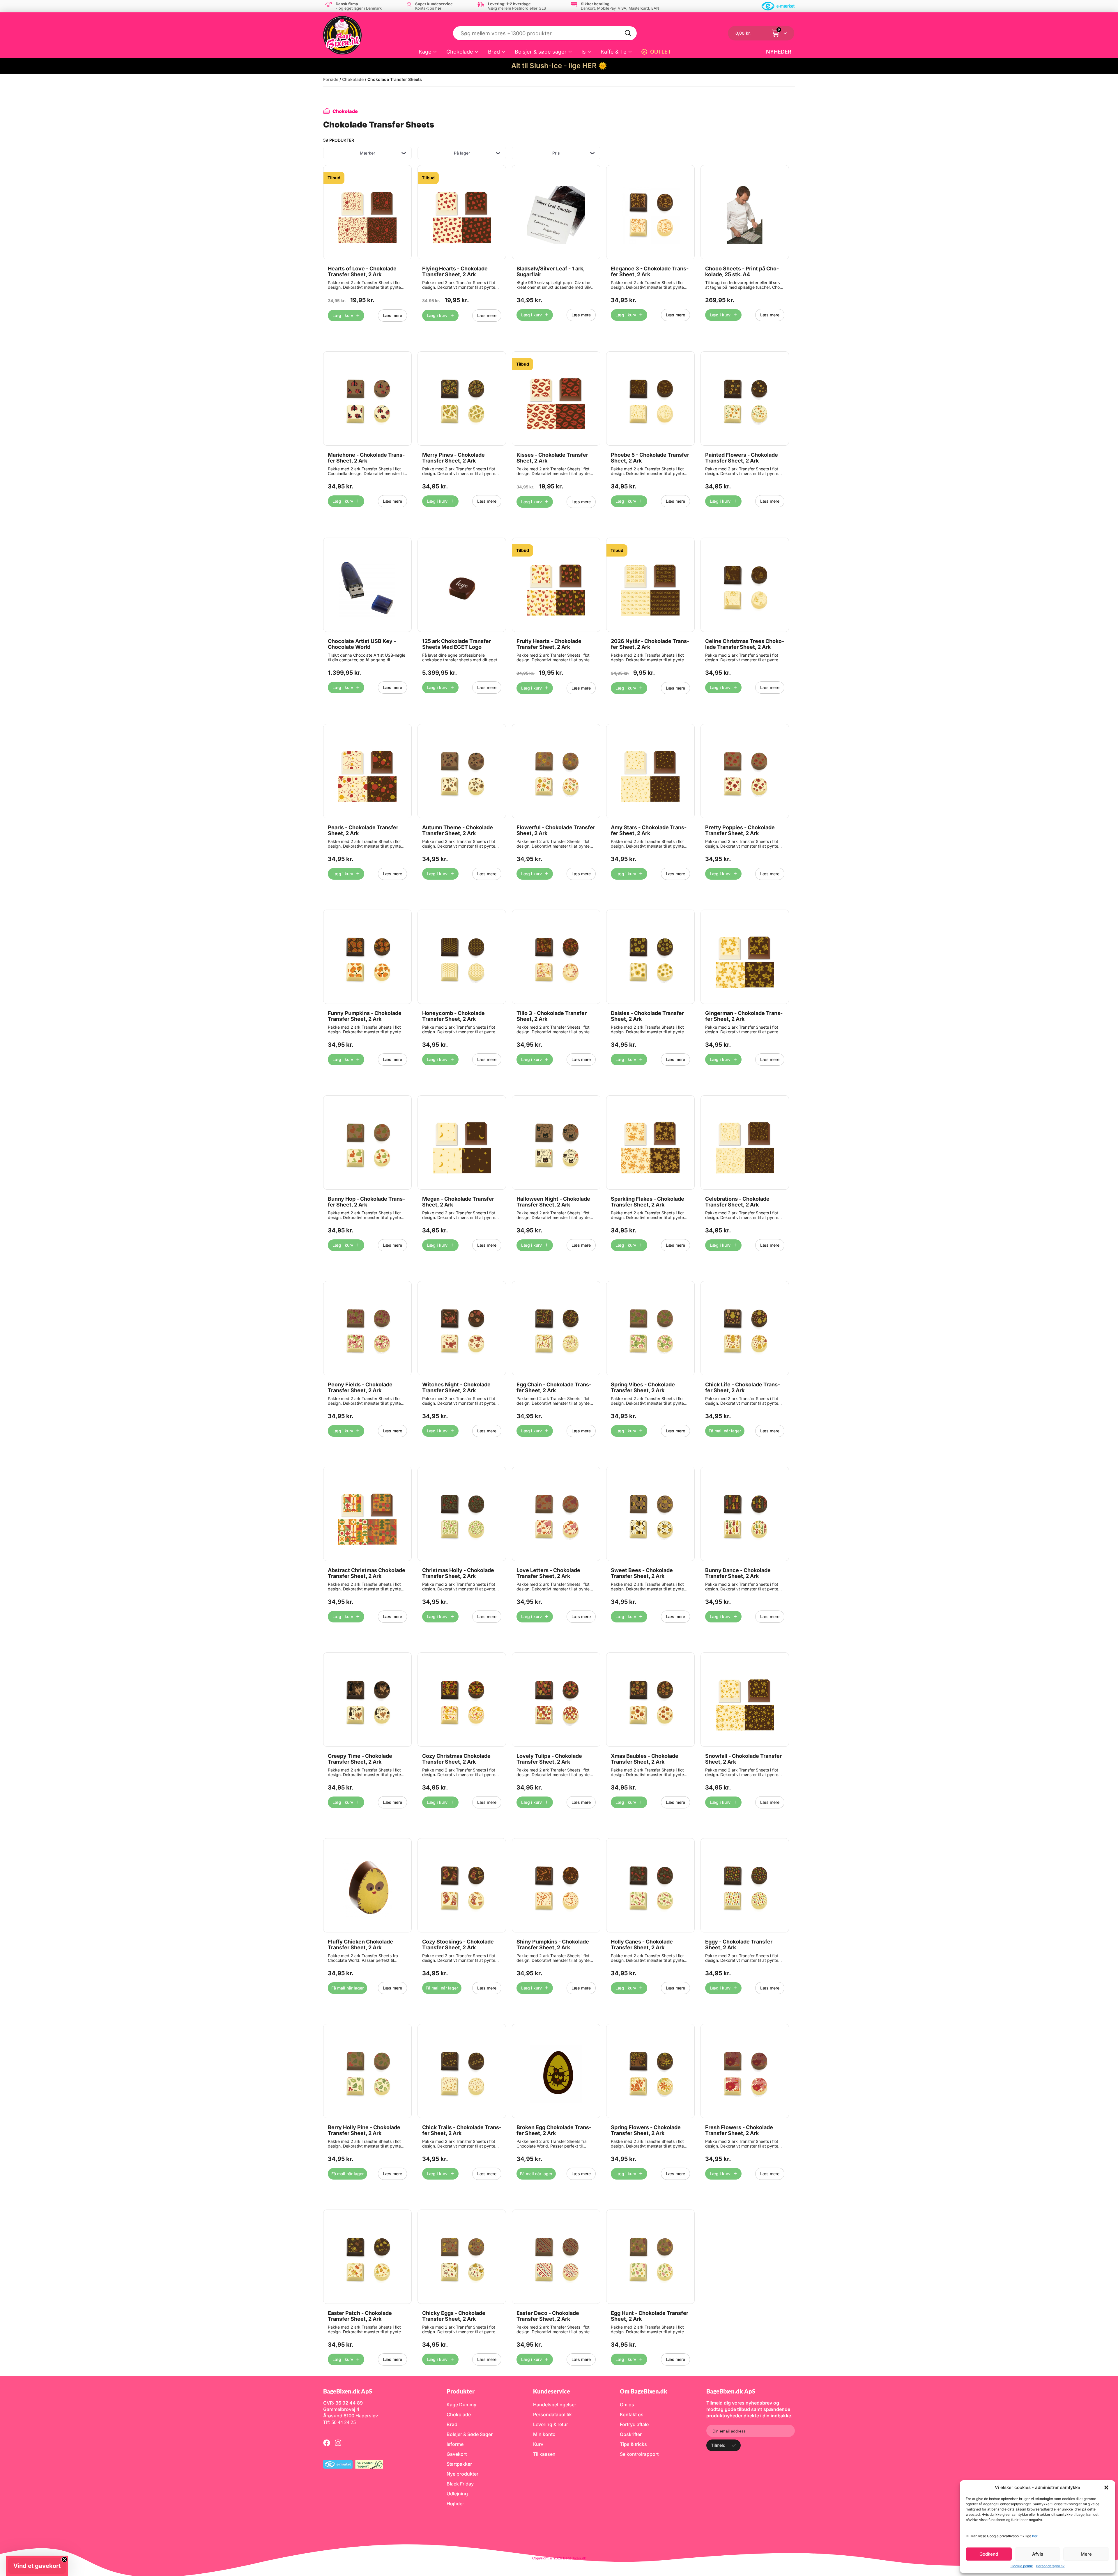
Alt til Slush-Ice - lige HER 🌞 (559, 66)
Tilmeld (718, 2445)
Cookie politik (1022, 2566)
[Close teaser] (64, 2559)
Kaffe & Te (614, 52)
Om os (627, 2405)
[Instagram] (338, 2443)
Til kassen (544, 2454)
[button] (1106, 2488)
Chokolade (460, 52)
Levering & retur (551, 2424)
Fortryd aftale (634, 2424)
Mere (1086, 2554)
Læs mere (392, 315)
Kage (425, 52)
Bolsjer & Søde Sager (470, 2434)
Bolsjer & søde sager (541, 52)
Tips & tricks (633, 2444)
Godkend (989, 2554)
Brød (494, 52)
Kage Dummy (461, 2405)
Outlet (661, 52)
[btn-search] (628, 33)
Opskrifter (631, 2434)
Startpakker (459, 2464)
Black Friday (460, 2484)
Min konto (544, 2434)
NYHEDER (779, 52)
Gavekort (457, 2454)
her (1035, 2536)
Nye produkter (462, 2474)
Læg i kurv (343, 315)
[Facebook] (327, 2443)
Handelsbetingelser (555, 2405)
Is (584, 52)
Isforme (455, 2444)
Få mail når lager (725, 1431)
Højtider (455, 2504)
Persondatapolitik (1050, 2566)
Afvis (1038, 2554)
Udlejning (457, 2494)
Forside (331, 79)
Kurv (538, 2444)
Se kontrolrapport (639, 2454)
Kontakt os (632, 2414)
